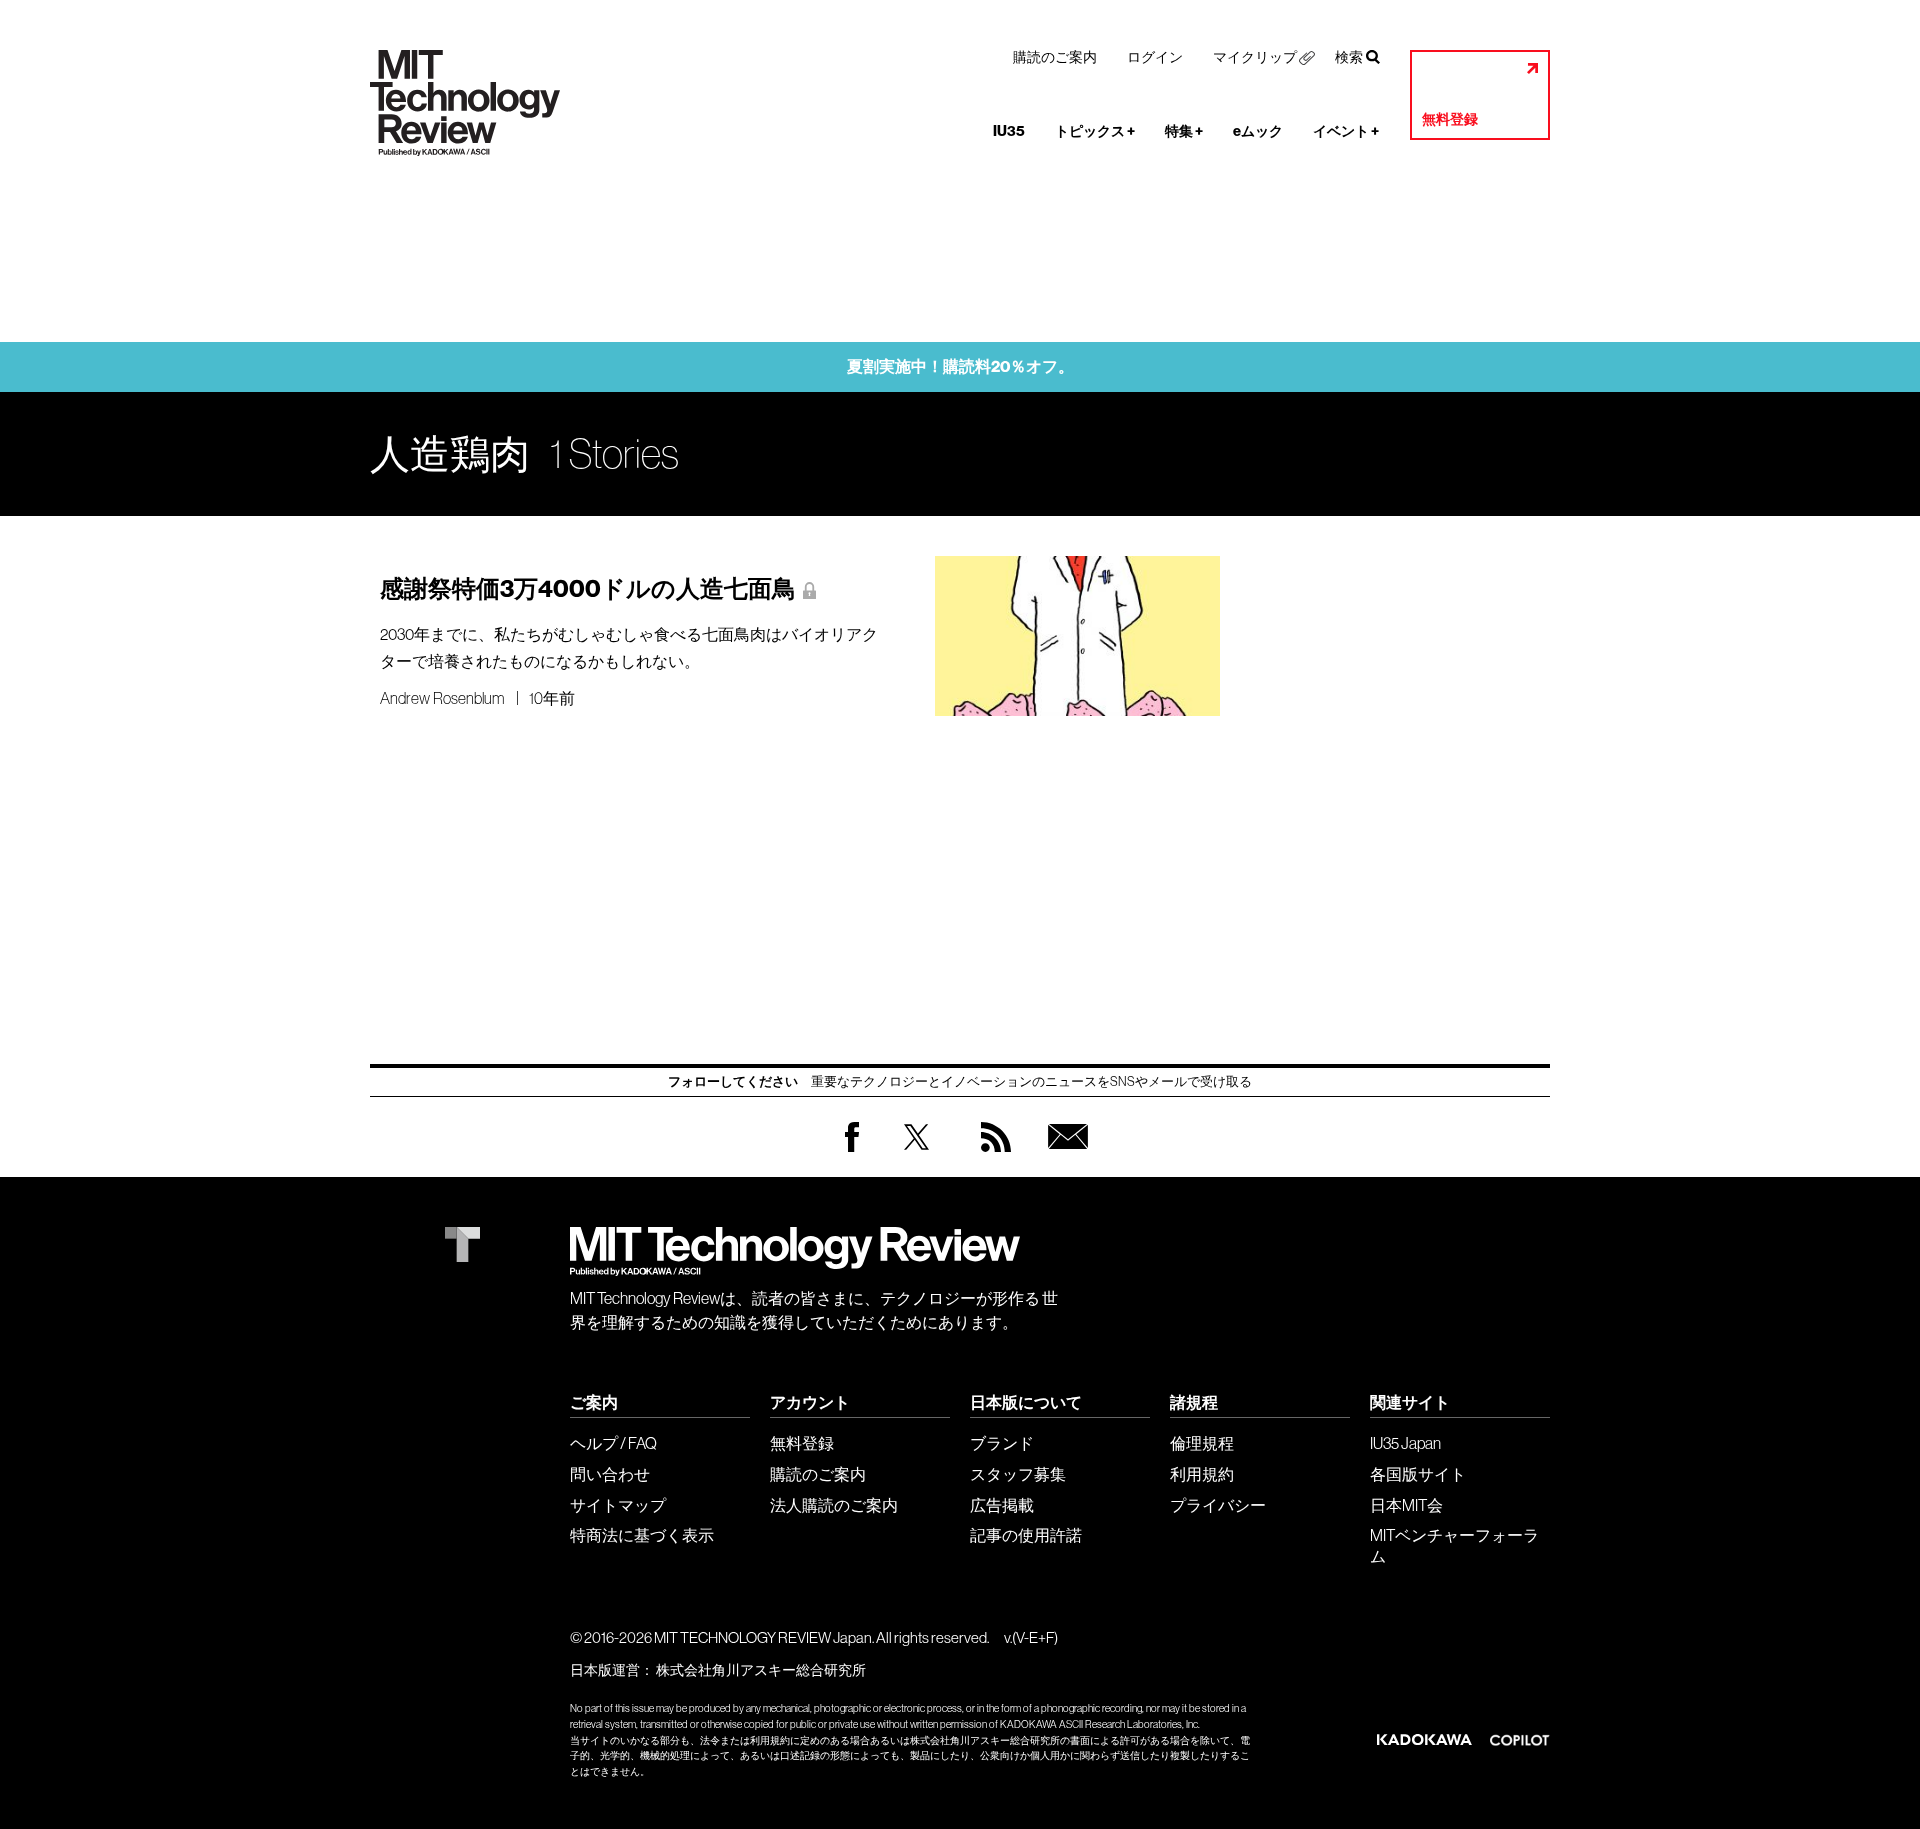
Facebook (852, 1151)
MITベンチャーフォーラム (1454, 1545)
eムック (1258, 131)
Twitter (916, 1156)
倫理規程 (1202, 1443)
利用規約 (1202, 1474)
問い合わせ (610, 1474)
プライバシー (1218, 1505)
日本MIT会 (1406, 1505)
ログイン (1155, 57)
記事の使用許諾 (1026, 1535)
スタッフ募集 (1018, 1474)
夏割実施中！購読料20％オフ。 (960, 366)
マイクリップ (1255, 57)
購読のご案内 (1055, 57)
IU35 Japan (1405, 1443)
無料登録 (1450, 119)
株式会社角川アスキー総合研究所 (761, 1670)
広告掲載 (1002, 1505)
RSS (991, 1156)
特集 (1184, 131)
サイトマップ (618, 1505)
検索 (1349, 57)
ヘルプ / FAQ (613, 1443)
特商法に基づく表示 (642, 1535)
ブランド (1002, 1443)
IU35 (1009, 131)
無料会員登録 (1064, 1156)
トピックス (1095, 131)
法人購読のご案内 (834, 1505)
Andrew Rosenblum (442, 698)
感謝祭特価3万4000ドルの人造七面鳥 (588, 589)
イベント (1346, 131)
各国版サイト (1418, 1474)
